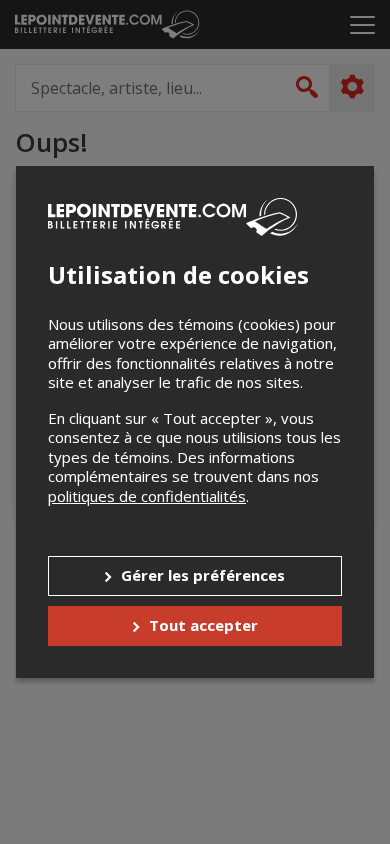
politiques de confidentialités (147, 496)
